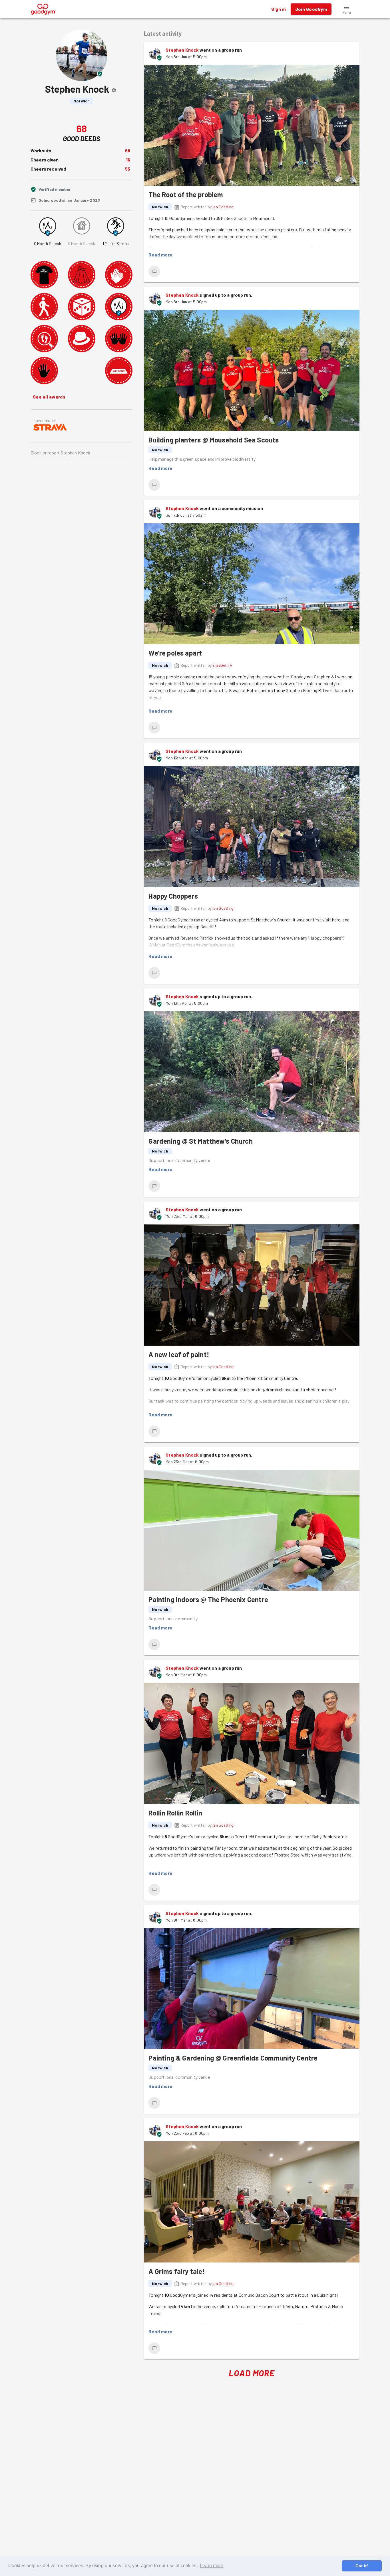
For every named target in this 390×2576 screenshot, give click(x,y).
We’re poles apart (175, 653)
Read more (160, 255)
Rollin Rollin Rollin (175, 1813)
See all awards (49, 397)
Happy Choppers (173, 896)
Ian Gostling (223, 207)
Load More (252, 2373)
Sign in (279, 9)
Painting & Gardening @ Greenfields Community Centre (233, 2058)
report (54, 453)
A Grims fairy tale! (177, 2271)
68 (128, 150)
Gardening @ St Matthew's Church (200, 1141)
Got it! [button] (362, 2566)
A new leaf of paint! (179, 1354)
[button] (347, 9)
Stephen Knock (182, 50)
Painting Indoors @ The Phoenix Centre (208, 1599)
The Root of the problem (186, 194)
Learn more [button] (212, 2566)
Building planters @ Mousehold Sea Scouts (214, 440)
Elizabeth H (222, 665)
